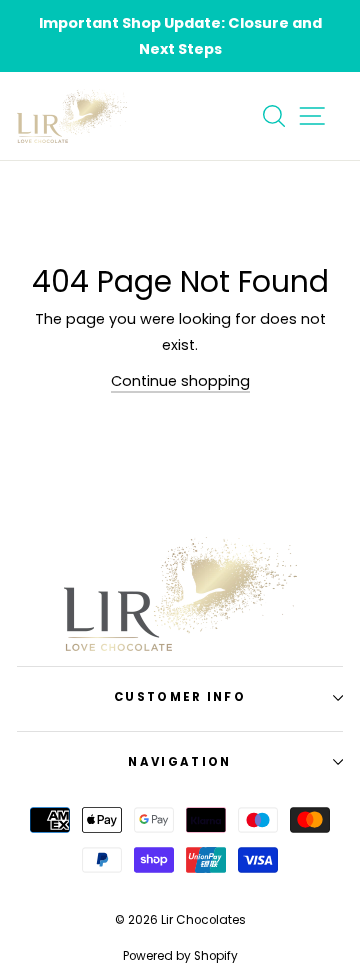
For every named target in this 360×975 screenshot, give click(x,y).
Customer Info (180, 697)
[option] (180, 36)
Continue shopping (180, 381)
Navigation (179, 762)
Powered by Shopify (180, 956)
